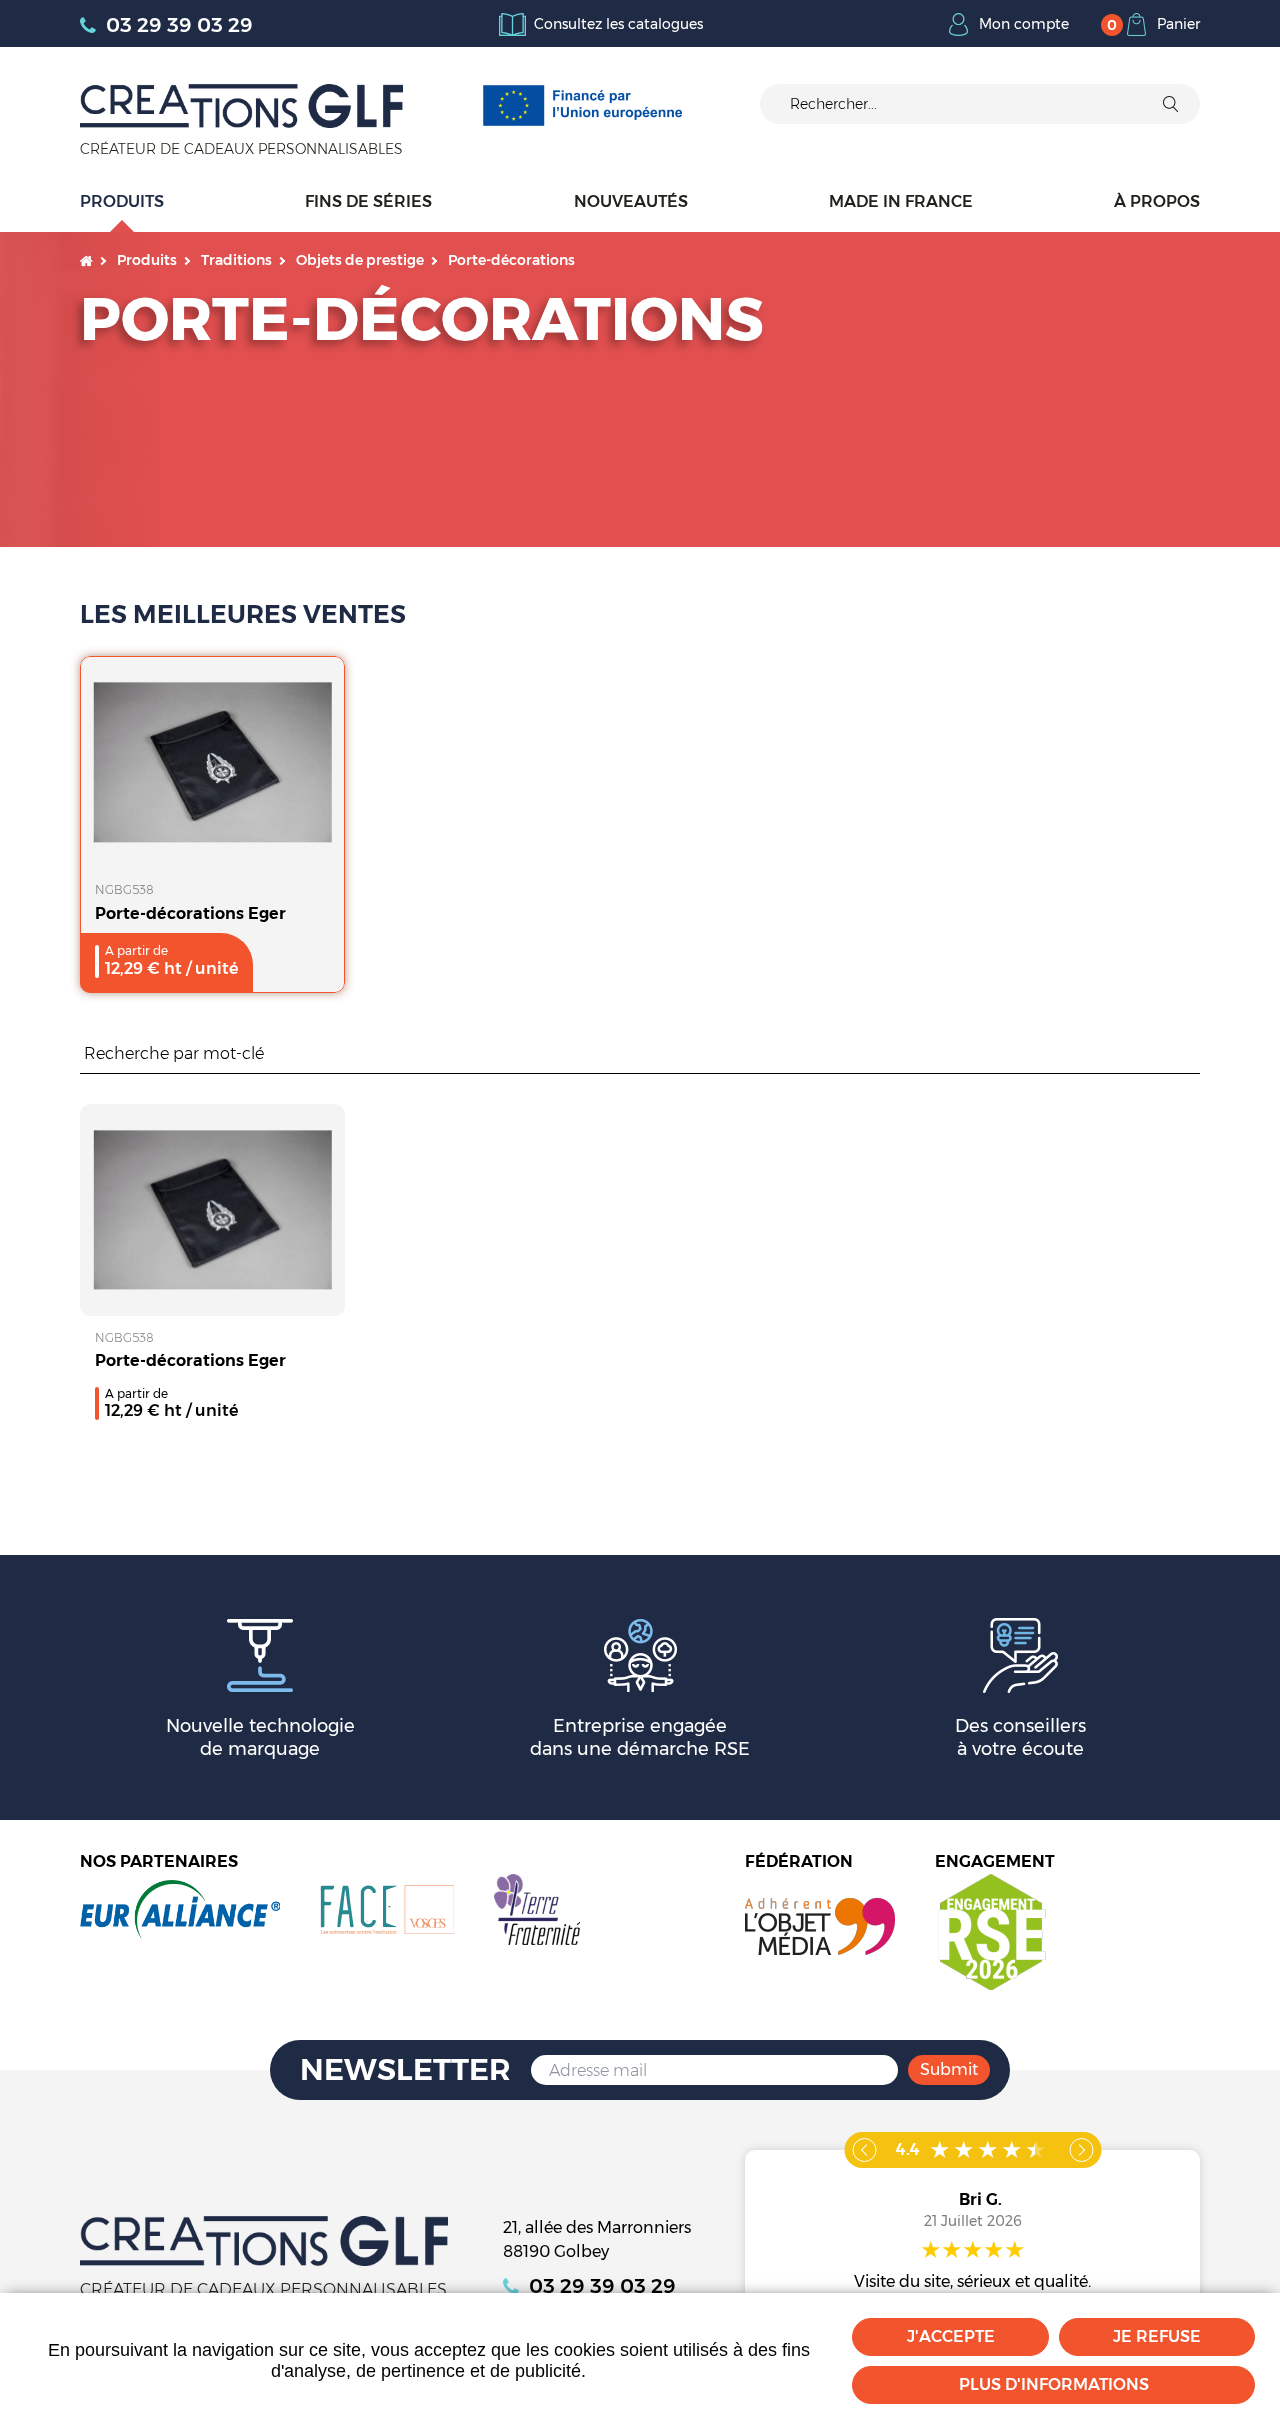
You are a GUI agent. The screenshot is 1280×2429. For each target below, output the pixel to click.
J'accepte (951, 2336)
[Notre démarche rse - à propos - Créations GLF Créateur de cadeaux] (991, 1930)
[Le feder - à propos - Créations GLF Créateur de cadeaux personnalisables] (582, 104)
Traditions (236, 260)
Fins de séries (368, 201)
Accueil (86, 260)
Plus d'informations (1054, 2384)
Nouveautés (631, 201)
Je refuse (1157, 2336)
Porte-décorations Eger (190, 913)
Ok (1170, 104)
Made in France (901, 201)
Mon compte (1024, 24)
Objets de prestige (360, 260)
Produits (122, 201)
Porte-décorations (511, 260)
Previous (864, 2150)
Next (1081, 2150)
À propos (1157, 201)
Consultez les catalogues (618, 24)
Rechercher (1190, 1054)
